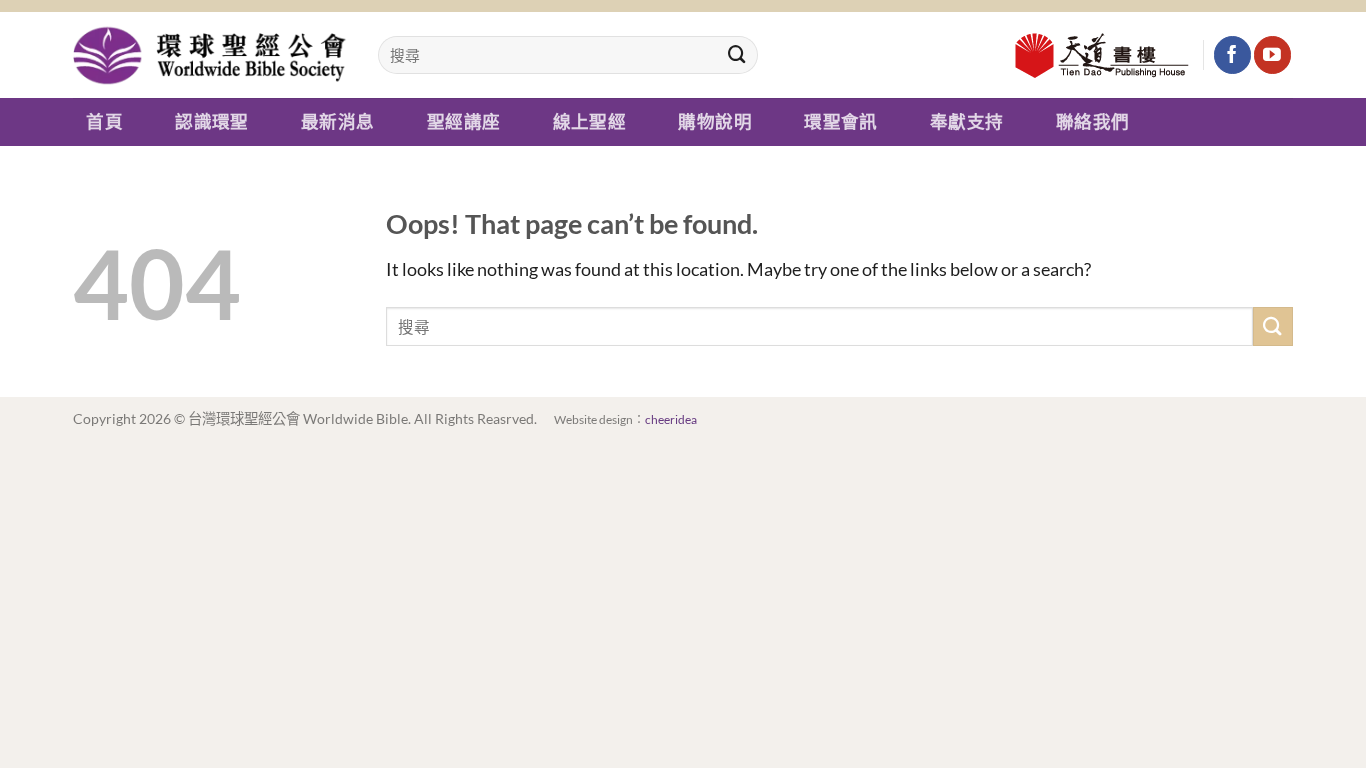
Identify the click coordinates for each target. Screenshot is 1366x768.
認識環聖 (211, 122)
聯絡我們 (1092, 122)
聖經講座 (463, 122)
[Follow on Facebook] (1232, 55)
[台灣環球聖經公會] (210, 55)
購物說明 (714, 122)
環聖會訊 (840, 122)
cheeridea (671, 419)
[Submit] (737, 55)
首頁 (104, 122)
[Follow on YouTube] (1272, 55)
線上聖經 (589, 122)
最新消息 (337, 122)
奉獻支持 (966, 122)
